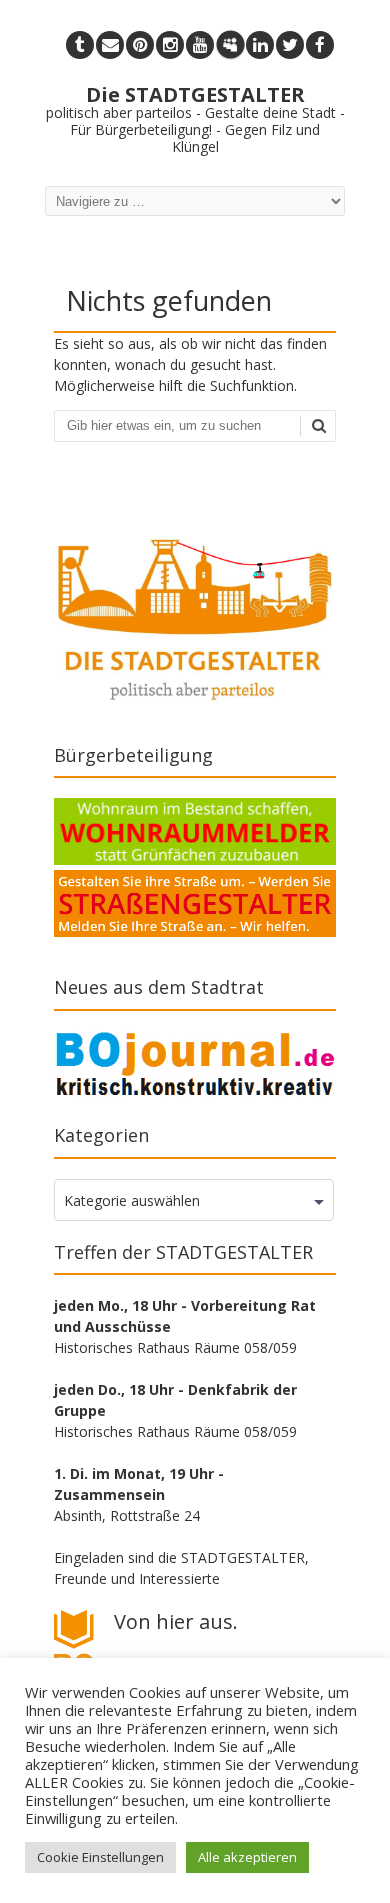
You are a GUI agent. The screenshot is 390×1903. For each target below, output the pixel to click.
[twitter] (290, 45)
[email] (110, 45)
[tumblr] (80, 45)
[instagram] (170, 45)
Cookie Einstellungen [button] (100, 1857)
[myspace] (230, 45)
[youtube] (200, 45)
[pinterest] (140, 45)
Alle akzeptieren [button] (247, 1857)
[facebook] (320, 45)
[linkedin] (260, 45)
